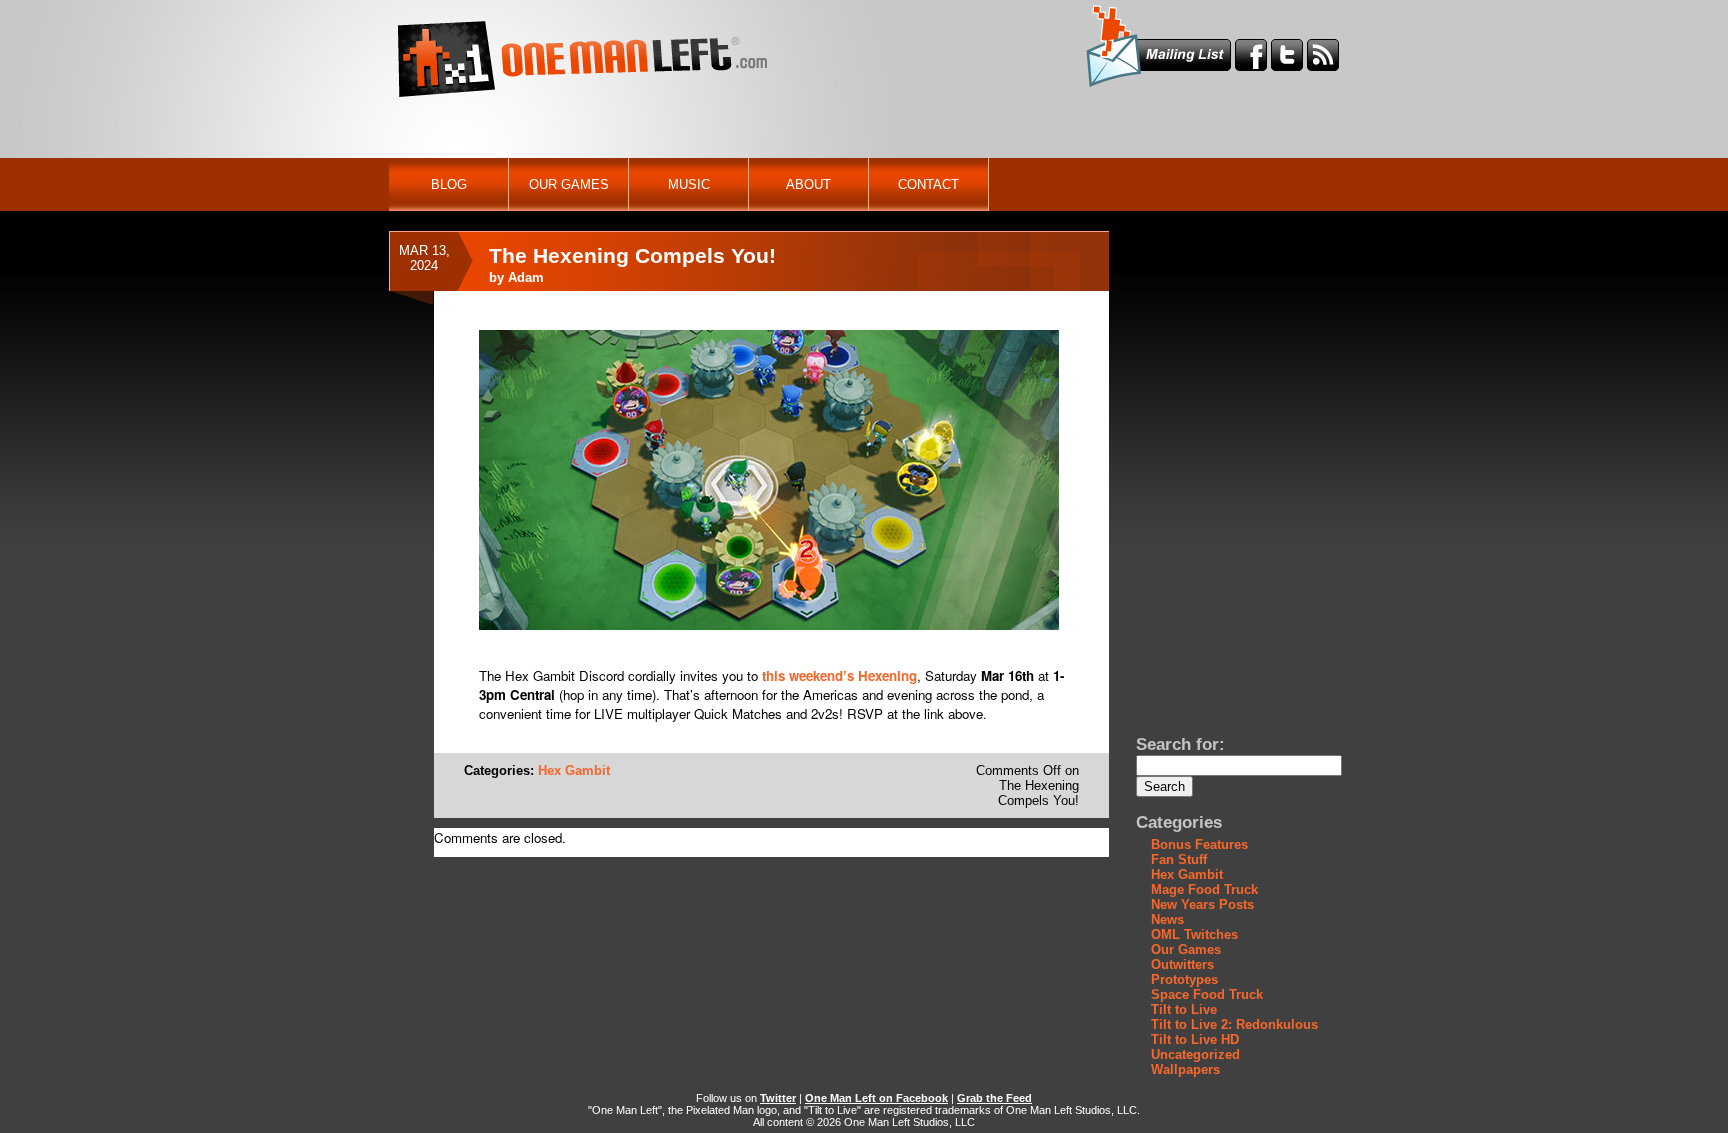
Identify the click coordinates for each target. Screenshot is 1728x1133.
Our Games (569, 184)
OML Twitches (1194, 934)
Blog (449, 184)
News (1167, 919)
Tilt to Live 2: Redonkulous (1234, 1024)
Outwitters (1182, 964)
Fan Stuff (1179, 859)
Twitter (778, 1098)
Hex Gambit (574, 770)
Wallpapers (1185, 1069)
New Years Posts (1202, 904)
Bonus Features (1199, 844)
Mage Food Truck (1204, 889)
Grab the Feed (994, 1098)
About (808, 184)
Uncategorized (1195, 1054)
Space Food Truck (1207, 994)
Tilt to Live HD (1195, 1039)
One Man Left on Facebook (876, 1098)
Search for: (1180, 744)
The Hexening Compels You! (632, 256)
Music (689, 184)
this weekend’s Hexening (839, 675)
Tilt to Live (1184, 1009)
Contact (928, 184)
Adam (526, 277)
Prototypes (1184, 979)
